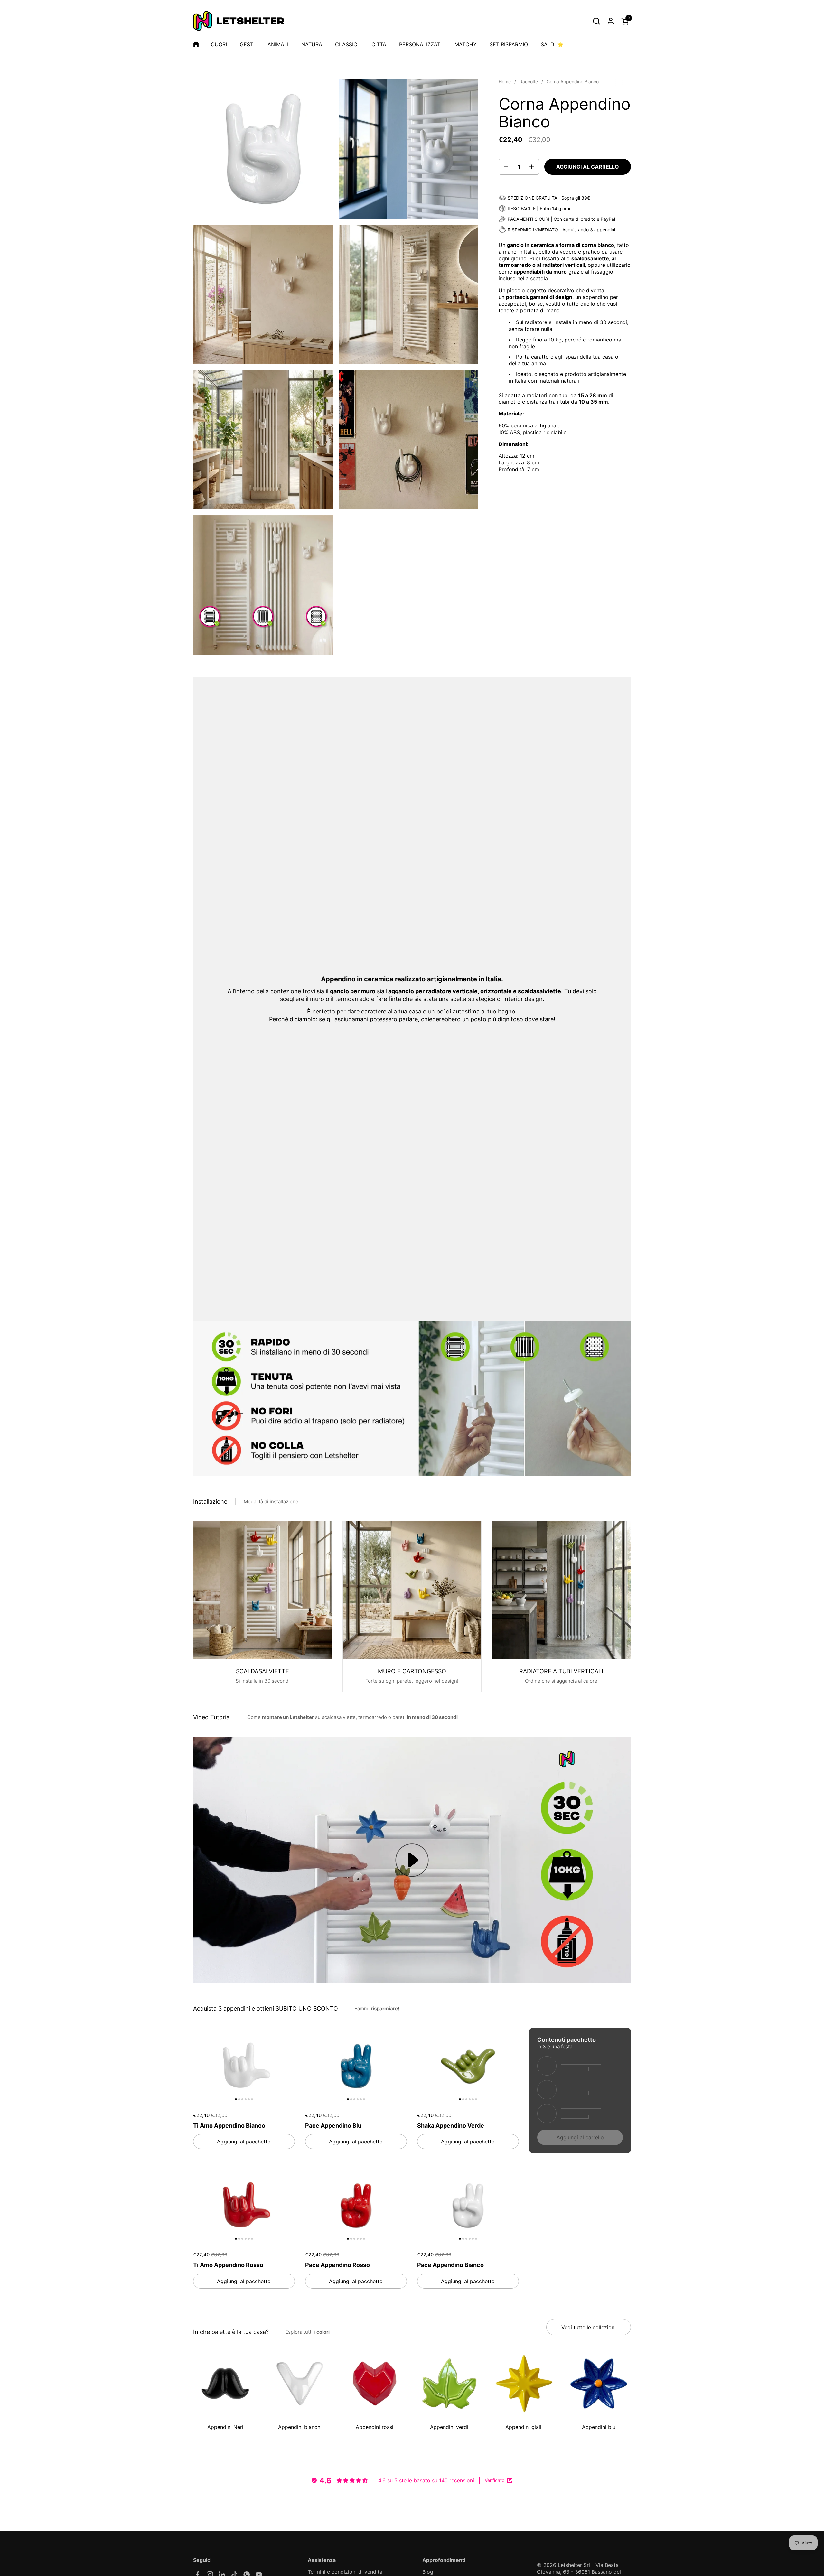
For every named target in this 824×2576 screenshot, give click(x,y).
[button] (596, 21)
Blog (428, 2572)
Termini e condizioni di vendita (345, 2572)
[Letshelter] (239, 21)
